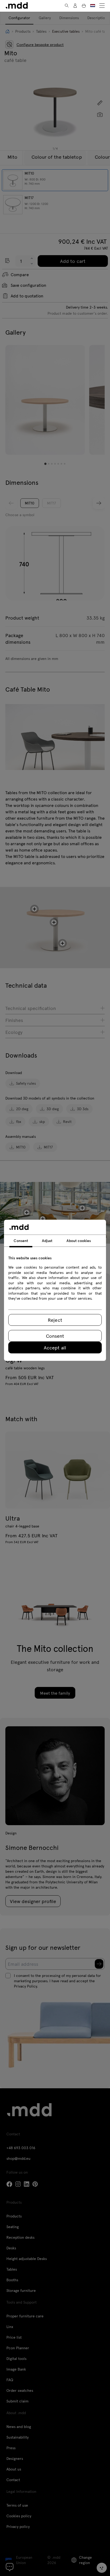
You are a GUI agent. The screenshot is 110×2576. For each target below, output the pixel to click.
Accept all (55, 1347)
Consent (55, 1336)
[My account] (75, 6)
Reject (55, 1320)
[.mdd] (17, 5)
